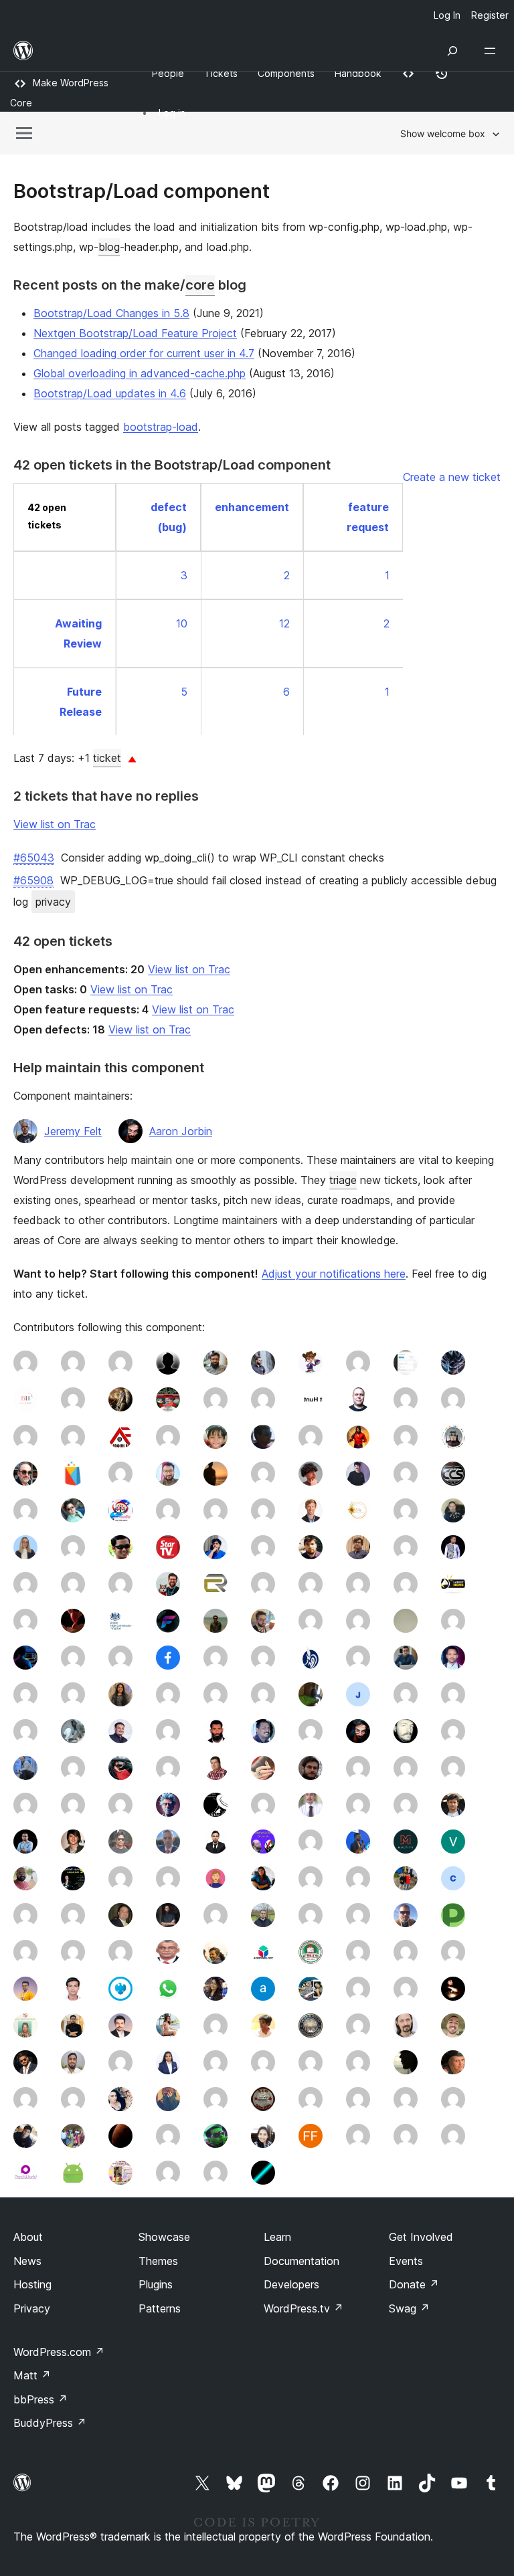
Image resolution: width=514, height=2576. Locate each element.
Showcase (164, 2237)
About (28, 2237)
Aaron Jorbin (181, 1131)
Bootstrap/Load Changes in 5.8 (111, 313)
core (200, 285)
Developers (291, 2284)
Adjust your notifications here (334, 1274)
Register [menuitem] (490, 15)
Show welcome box (443, 133)
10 (182, 623)
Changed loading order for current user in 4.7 (144, 353)
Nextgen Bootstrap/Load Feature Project (135, 333)
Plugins (156, 2284)
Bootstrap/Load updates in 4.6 (110, 393)
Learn (277, 2237)
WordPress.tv (304, 2308)
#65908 (33, 880)
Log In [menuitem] (447, 15)
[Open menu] (493, 51)
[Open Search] (452, 51)
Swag (409, 2308)
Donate (414, 2284)
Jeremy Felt (73, 1131)
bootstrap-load (161, 427)
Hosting (32, 2284)
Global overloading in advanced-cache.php (140, 373)
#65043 (34, 858)
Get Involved (421, 2237)
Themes (158, 2261)
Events (406, 2261)
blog (109, 247)
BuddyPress (50, 2423)
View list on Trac (55, 824)
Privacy (32, 2308)
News (27, 2261)
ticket (107, 758)
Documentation (302, 2261)
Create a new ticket (452, 477)
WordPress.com (59, 2352)
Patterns (160, 2308)
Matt (32, 2375)
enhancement (252, 507)
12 (284, 623)
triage (343, 1180)
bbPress (40, 2399)
